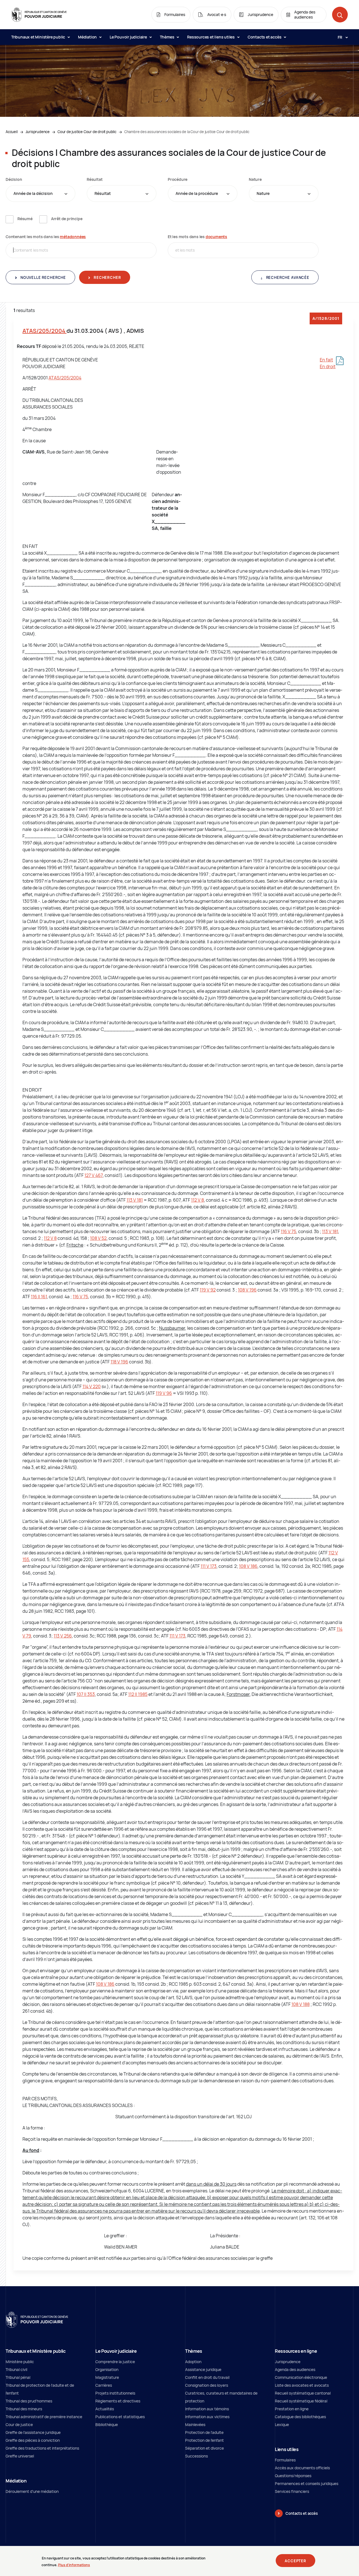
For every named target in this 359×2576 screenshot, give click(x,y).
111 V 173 (209, 1566)
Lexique (282, 2424)
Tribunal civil (16, 2369)
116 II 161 (39, 1297)
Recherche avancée (287, 277)
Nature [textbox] (263, 193)
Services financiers (292, 2491)
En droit (328, 366)
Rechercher (107, 277)
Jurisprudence (38, 132)
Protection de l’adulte (204, 2432)
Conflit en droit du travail (207, 2377)
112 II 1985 (138, 1694)
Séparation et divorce (204, 2448)
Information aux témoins (207, 2409)
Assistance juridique (203, 2369)
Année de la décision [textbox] (33, 193)
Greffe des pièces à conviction (33, 2440)
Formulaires (285, 2460)
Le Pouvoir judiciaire (129, 37)
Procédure (178, 179)
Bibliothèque (107, 2424)
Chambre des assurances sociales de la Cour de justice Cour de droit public (187, 132)
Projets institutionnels (115, 2393)
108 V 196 (247, 1290)
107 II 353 (86, 1694)
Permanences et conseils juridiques (307, 2483)
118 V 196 (119, 1362)
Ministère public (20, 2362)
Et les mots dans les (197, 237)
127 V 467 (94, 1175)
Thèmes (168, 37)
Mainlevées (195, 2424)
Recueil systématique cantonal (303, 2393)
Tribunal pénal (18, 2377)
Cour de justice (19, 2424)
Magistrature (107, 2377)
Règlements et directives (118, 2401)
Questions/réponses (293, 2476)
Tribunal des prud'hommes (29, 2401)
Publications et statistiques (120, 2417)
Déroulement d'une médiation (32, 2491)
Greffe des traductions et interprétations (42, 2448)
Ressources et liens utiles (211, 37)
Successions (196, 2456)
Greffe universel (20, 2456)
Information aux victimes (207, 2417)
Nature (255, 179)
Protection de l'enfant (204, 2440)
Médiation (88, 37)
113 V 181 (135, 1200)
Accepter (295, 2561)
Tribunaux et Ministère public (39, 37)
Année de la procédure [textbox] (197, 193)
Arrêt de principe (67, 219)
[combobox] (41, 193)
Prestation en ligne (292, 2409)
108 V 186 (248, 1566)
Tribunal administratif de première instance (44, 2417)
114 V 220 (92, 1386)
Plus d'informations (74, 2565)
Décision (14, 179)
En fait (326, 360)
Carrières (104, 2385)
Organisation (107, 2369)
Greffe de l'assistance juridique (33, 2432)
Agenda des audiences (295, 2369)
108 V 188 (301, 2004)
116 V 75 (288, 1231)
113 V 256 (63, 1636)
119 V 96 (164, 1393)
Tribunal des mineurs (24, 2409)
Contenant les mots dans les (46, 237)
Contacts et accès (265, 37)
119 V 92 (208, 1290)
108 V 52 (98, 1238)
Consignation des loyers (207, 2385)
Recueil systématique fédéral (301, 2401)
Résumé (25, 219)
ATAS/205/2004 (44, 331)
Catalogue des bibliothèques (300, 2417)
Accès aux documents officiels (302, 2468)
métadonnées (73, 237)
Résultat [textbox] (103, 193)
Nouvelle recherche (43, 277)
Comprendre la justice (115, 2362)
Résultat (95, 179)
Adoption (193, 2362)
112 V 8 (197, 1200)
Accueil (12, 132)
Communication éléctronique (301, 2377)
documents (216, 237)
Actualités (105, 2409)
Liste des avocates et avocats (302, 2385)
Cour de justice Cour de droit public (87, 132)
